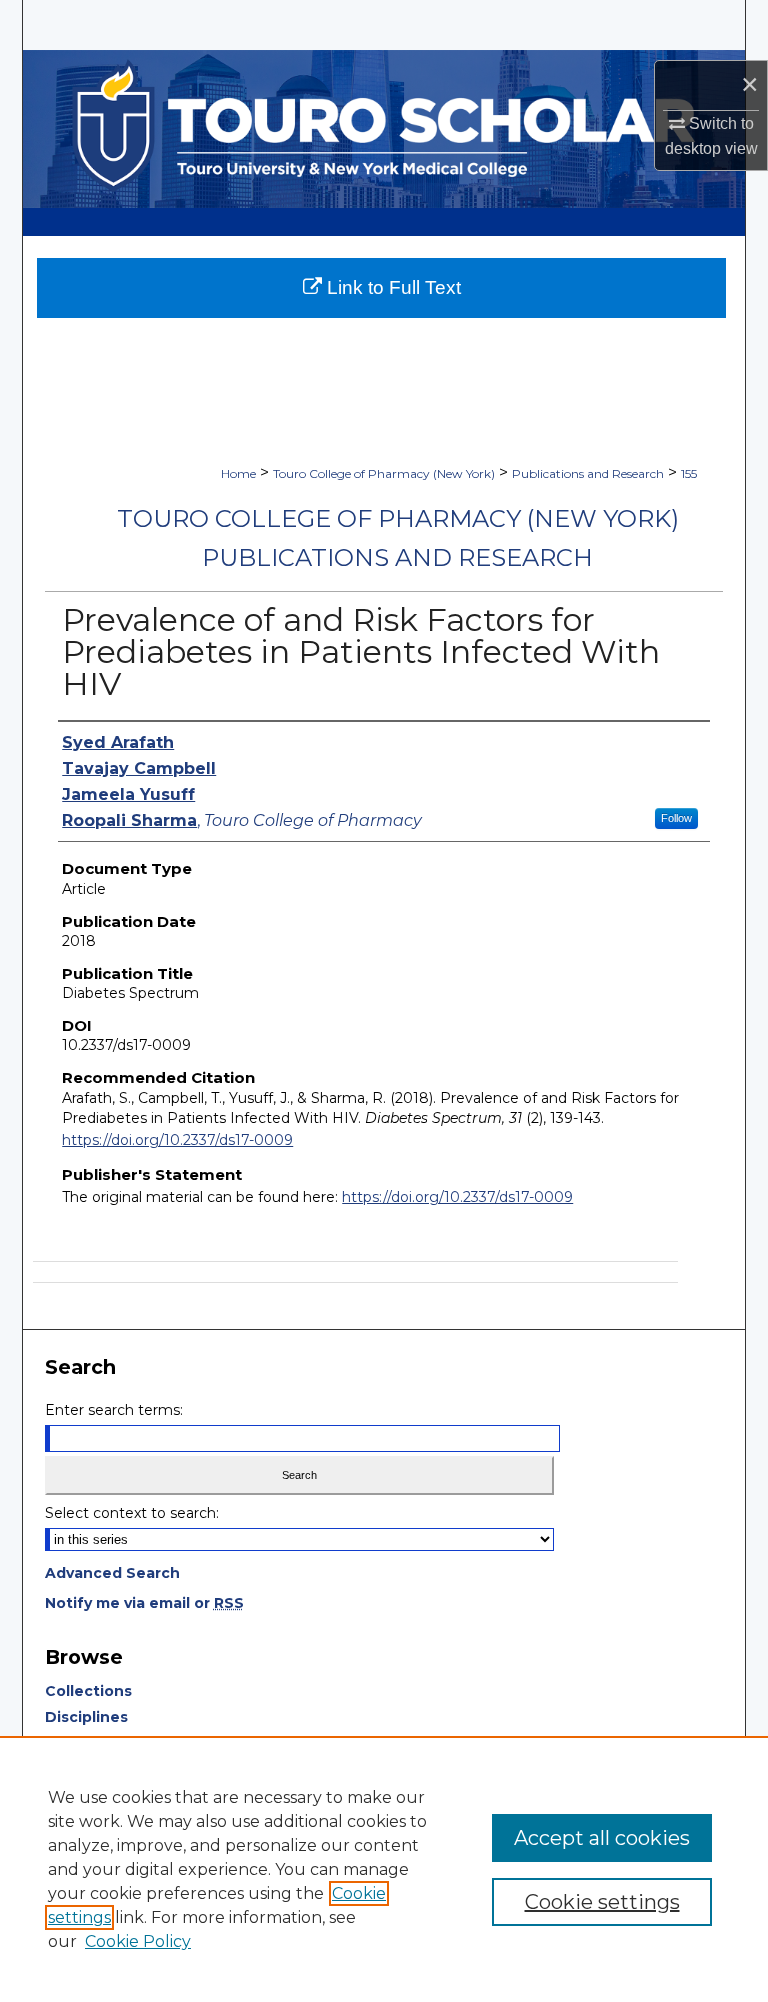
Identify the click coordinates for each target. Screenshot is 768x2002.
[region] (384, 1869)
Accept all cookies (602, 1838)
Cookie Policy (138, 1941)
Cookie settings (602, 1902)
